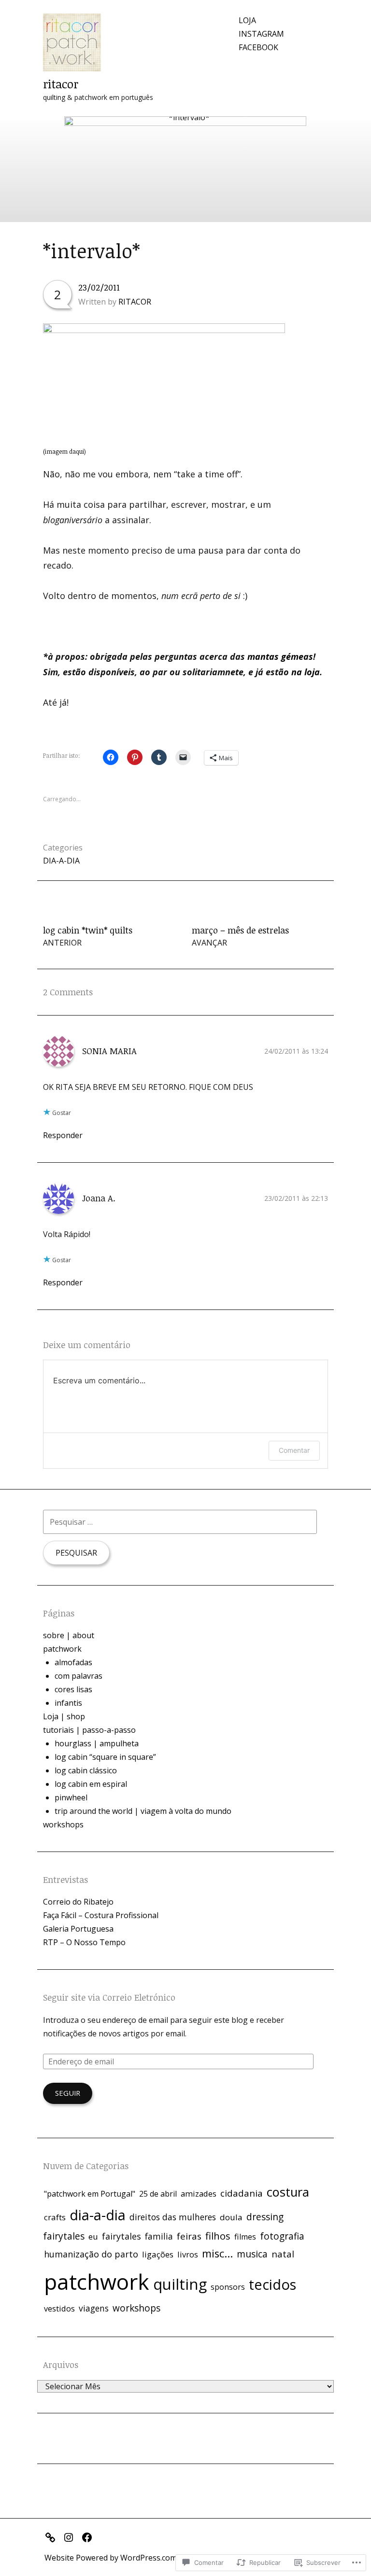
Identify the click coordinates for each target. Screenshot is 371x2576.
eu (93, 2236)
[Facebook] (89, 2536)
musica (252, 2254)
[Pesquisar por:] (180, 1522)
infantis (68, 1703)
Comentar (294, 1450)
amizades (199, 2194)
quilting (180, 2284)
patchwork (62, 1649)
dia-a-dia (61, 861)
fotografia (282, 2236)
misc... (217, 2253)
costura (288, 2192)
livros (188, 2254)
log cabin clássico (86, 1770)
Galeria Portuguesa (78, 1929)
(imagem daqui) (64, 451)
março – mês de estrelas (240, 936)
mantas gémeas (280, 656)
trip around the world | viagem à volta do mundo (143, 1811)
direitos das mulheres (173, 2217)
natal (283, 2254)
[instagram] (71, 2536)
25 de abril (158, 2194)
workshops (63, 1824)
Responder (63, 1135)
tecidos (272, 2284)
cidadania (242, 2193)
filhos (218, 2236)
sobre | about (69, 1635)
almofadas (73, 1662)
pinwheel (71, 1797)
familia (159, 2236)
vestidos (59, 2309)
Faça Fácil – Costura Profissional (101, 1915)
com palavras (78, 1676)
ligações (158, 2254)
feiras (189, 2236)
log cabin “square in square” (105, 1757)
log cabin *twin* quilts (88, 936)
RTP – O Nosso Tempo (84, 1942)
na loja (306, 672)
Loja (247, 20)
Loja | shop (64, 1716)
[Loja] (53, 2536)
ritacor (61, 84)
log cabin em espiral (91, 1784)
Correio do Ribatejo (78, 1902)
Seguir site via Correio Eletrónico (109, 1997)
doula (231, 2217)
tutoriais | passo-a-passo (89, 1730)
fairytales (121, 2236)
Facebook (258, 47)
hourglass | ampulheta (97, 1743)
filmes (245, 2237)
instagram (261, 34)
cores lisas (73, 1689)
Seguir (68, 2093)
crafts (55, 2217)
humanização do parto (91, 2254)
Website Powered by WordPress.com (111, 2558)
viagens (94, 2308)
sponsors (228, 2287)
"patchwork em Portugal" (90, 2194)
